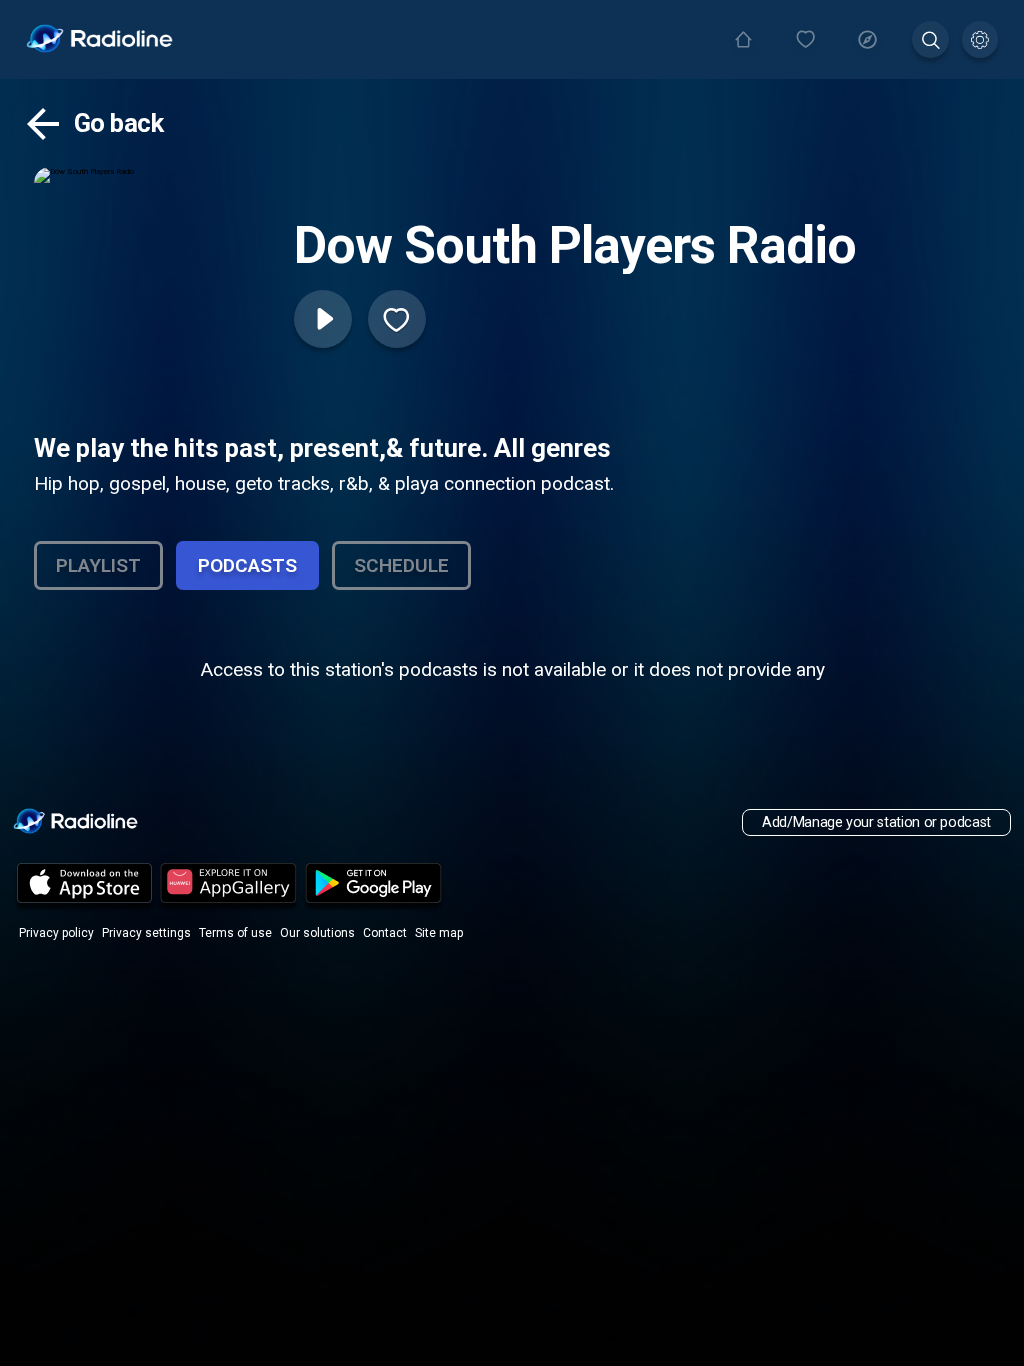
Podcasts (247, 565)
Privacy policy (56, 933)
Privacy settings (146, 933)
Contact (385, 933)
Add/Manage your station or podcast (876, 822)
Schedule (401, 565)
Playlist (98, 565)
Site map (439, 933)
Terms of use (235, 933)
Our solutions (317, 933)
